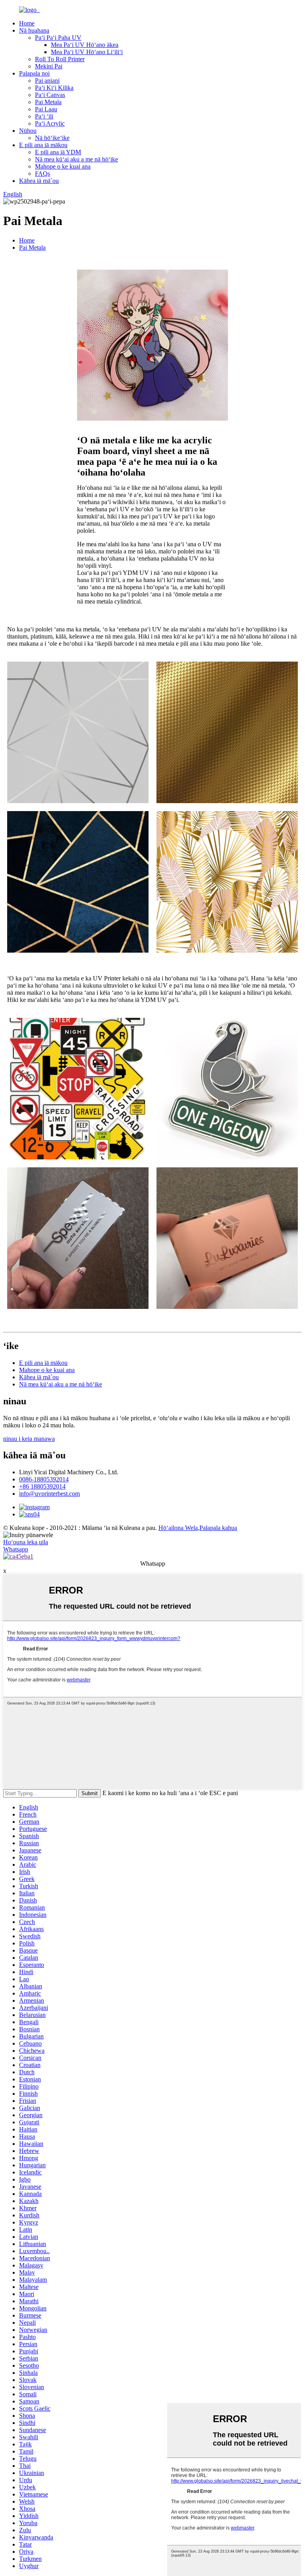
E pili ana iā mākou (43, 145)
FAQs (42, 174)
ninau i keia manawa (29, 1439)
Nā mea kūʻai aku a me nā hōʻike (76, 159)
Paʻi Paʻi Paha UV (58, 38)
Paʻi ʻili (44, 116)
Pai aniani (47, 81)
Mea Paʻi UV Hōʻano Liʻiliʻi (87, 52)
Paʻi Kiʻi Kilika (54, 88)
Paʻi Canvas (50, 95)
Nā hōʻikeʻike (52, 138)
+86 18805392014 (42, 1486)
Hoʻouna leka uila (26, 1542)
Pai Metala (48, 102)
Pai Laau (46, 109)
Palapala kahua (218, 1528)
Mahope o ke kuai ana (63, 166)
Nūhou (28, 131)
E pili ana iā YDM (58, 152)
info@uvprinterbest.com (49, 1494)
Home (27, 23)
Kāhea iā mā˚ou (39, 181)
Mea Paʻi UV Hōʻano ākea (85, 45)
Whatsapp (16, 1549)
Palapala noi (34, 73)
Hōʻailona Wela (178, 1528)
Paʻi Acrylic (50, 123)
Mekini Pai (49, 66)
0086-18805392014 (44, 1479)
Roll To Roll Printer (60, 59)
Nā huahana (34, 30)
